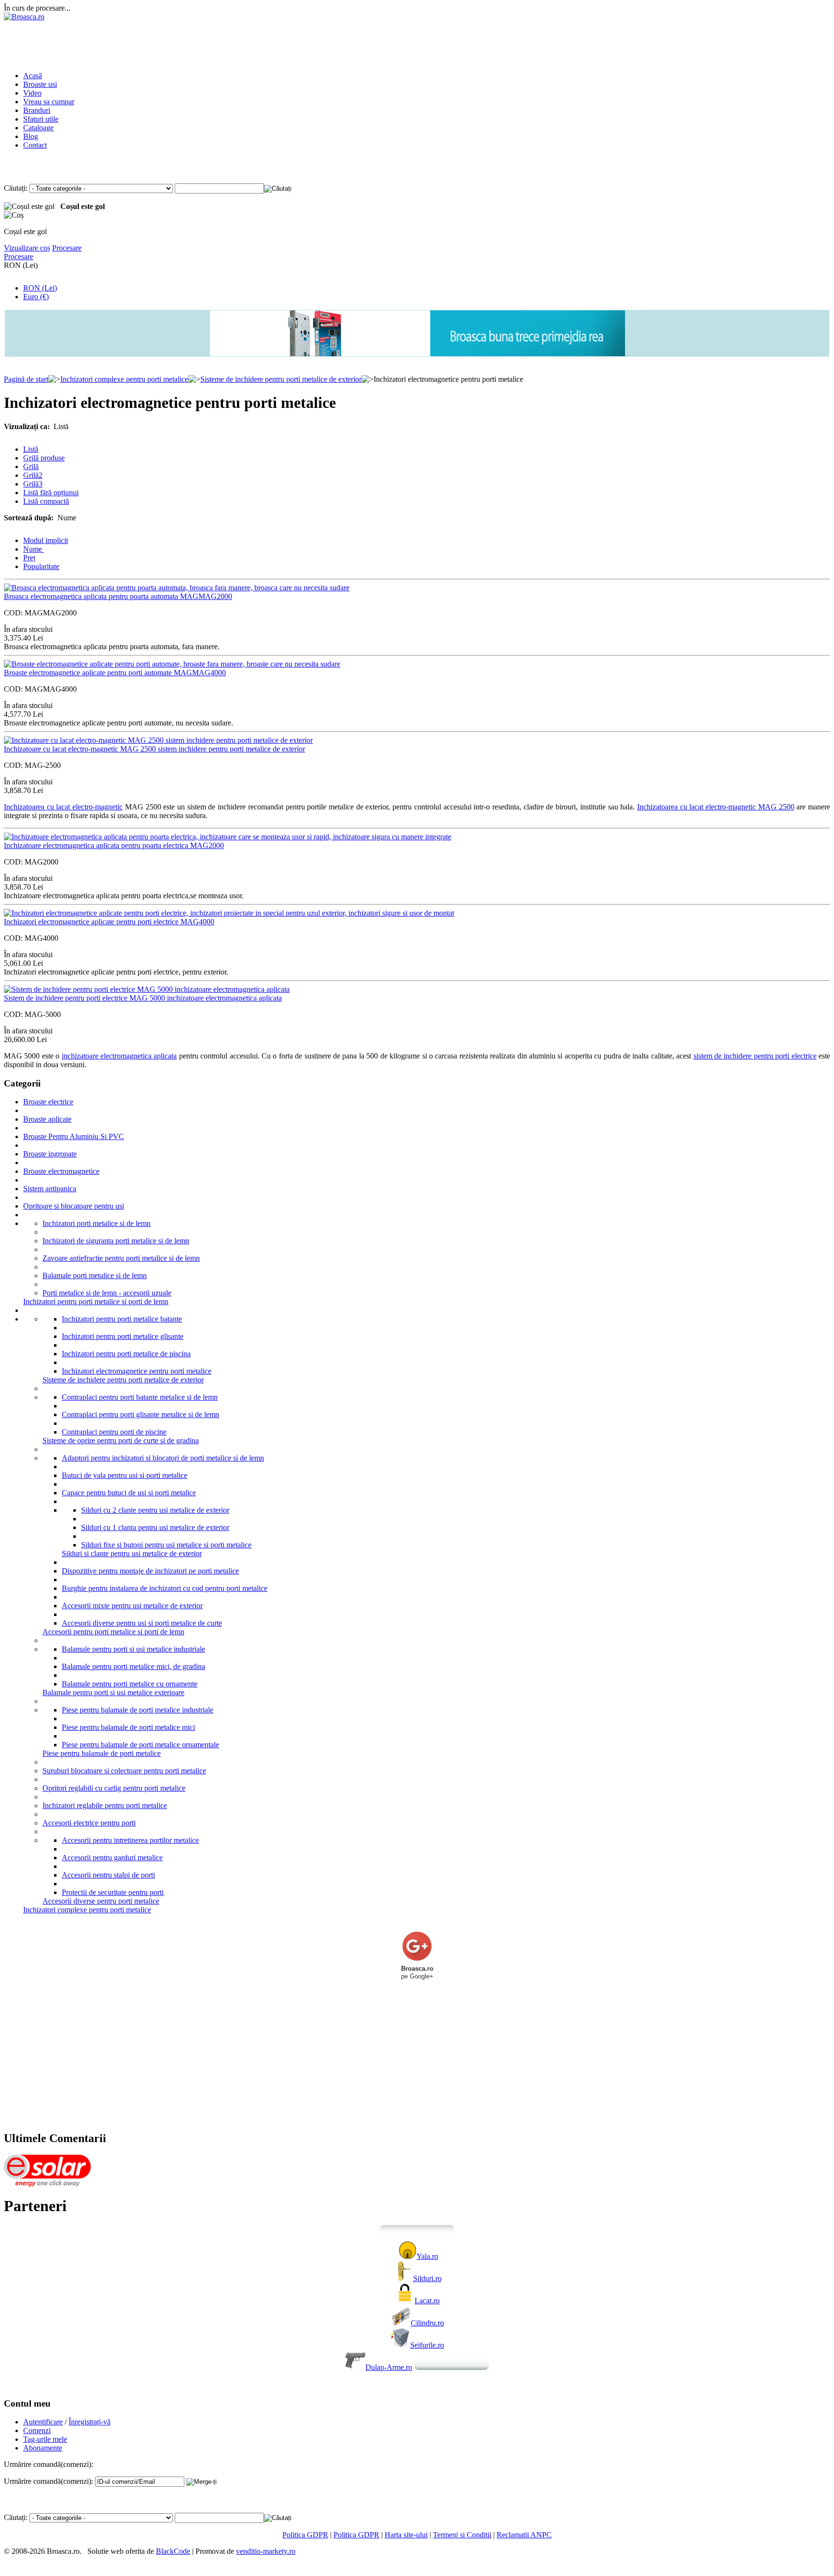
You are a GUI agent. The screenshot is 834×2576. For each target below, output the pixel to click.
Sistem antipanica (50, 1189)
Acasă (33, 76)
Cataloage (38, 128)
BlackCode (173, 2551)
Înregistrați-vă (90, 2422)
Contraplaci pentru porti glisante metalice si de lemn (140, 1414)
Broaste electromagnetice (61, 1171)
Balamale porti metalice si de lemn (95, 1275)
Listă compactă (46, 501)
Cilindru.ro (427, 2323)
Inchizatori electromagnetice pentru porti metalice (137, 1371)
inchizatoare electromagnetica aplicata (119, 1056)
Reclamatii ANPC (524, 2535)
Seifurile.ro (427, 2345)
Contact (35, 145)
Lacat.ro (427, 2301)
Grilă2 (33, 475)
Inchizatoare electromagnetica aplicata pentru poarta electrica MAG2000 (114, 845)
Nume (34, 549)
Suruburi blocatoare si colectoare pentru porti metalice (124, 1771)
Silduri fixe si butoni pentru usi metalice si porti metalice (166, 1545)
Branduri (37, 110)
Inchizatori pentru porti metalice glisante (123, 1336)
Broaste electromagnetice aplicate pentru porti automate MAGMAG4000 (115, 673)
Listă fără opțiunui (51, 493)
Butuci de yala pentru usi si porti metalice (125, 1475)
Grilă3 (33, 484)
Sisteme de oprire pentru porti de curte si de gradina (121, 1441)
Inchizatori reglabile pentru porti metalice (105, 1805)
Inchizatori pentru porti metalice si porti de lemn (96, 1302)
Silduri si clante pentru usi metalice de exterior (132, 1553)
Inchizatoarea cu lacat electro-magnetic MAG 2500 (716, 807)
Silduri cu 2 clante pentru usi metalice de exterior (155, 1510)
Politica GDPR (305, 2535)
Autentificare (43, 2422)
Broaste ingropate (50, 1154)
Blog (31, 136)
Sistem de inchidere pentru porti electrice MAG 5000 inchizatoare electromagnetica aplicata (143, 998)
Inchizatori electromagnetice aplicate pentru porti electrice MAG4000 (109, 922)
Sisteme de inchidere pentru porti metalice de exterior (281, 379)
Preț (29, 558)
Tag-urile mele (45, 2439)
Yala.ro (427, 2256)
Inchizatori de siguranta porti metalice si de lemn (116, 1241)
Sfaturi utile (41, 119)
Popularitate (41, 566)
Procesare (67, 248)
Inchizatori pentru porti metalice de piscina (126, 1354)
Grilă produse (44, 458)
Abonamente (43, 2448)
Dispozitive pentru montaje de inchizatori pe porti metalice (150, 1571)
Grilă (31, 466)
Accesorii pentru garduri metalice (112, 1858)
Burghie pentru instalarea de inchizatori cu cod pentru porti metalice (165, 1588)
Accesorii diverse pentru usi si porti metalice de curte (142, 1623)
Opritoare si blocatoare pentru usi (74, 1206)
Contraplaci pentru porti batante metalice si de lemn (140, 1397)
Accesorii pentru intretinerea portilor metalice (130, 1840)
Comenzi (37, 2430)
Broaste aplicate (47, 1119)
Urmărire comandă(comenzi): (49, 2481)
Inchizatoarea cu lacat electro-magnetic (63, 807)
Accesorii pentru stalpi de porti (108, 1875)
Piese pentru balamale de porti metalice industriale (138, 1710)
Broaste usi (40, 84)
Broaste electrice (48, 1102)
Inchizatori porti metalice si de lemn (97, 1223)
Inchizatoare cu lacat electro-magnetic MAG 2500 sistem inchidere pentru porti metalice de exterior (154, 749)
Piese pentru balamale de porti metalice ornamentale (140, 1745)
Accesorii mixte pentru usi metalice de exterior (132, 1606)
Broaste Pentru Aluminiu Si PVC (74, 1136)
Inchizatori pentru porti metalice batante (122, 1319)
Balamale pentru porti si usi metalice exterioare (113, 1692)
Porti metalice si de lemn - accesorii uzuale (107, 1293)
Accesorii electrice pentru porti (89, 1823)
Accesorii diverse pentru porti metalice (101, 1901)
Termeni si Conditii (462, 2535)
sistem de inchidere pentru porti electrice (755, 1056)
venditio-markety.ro (266, 2551)
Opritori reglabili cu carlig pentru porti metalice (114, 1788)
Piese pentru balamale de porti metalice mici (128, 1727)
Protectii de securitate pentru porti (113, 1892)
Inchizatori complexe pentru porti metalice (124, 379)
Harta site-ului (406, 2535)
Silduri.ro (427, 2278)
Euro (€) (36, 297)
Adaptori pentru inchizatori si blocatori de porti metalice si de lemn (163, 1458)
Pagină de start (26, 379)
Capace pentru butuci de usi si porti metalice (129, 1493)
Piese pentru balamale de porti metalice (102, 1753)
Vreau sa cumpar (49, 102)
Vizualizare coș (27, 248)
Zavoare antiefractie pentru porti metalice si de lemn (121, 1258)
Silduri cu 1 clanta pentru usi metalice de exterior (155, 1527)
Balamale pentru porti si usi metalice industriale (133, 1649)
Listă (31, 449)
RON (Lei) (40, 288)
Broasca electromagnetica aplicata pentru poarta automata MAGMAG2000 (118, 596)
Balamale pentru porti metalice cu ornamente (130, 1684)
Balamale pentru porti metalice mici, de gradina (133, 1666)
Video (32, 93)
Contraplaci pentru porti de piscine (114, 1432)
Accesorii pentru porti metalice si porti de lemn (113, 1632)
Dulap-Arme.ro (389, 2367)
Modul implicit (46, 540)
